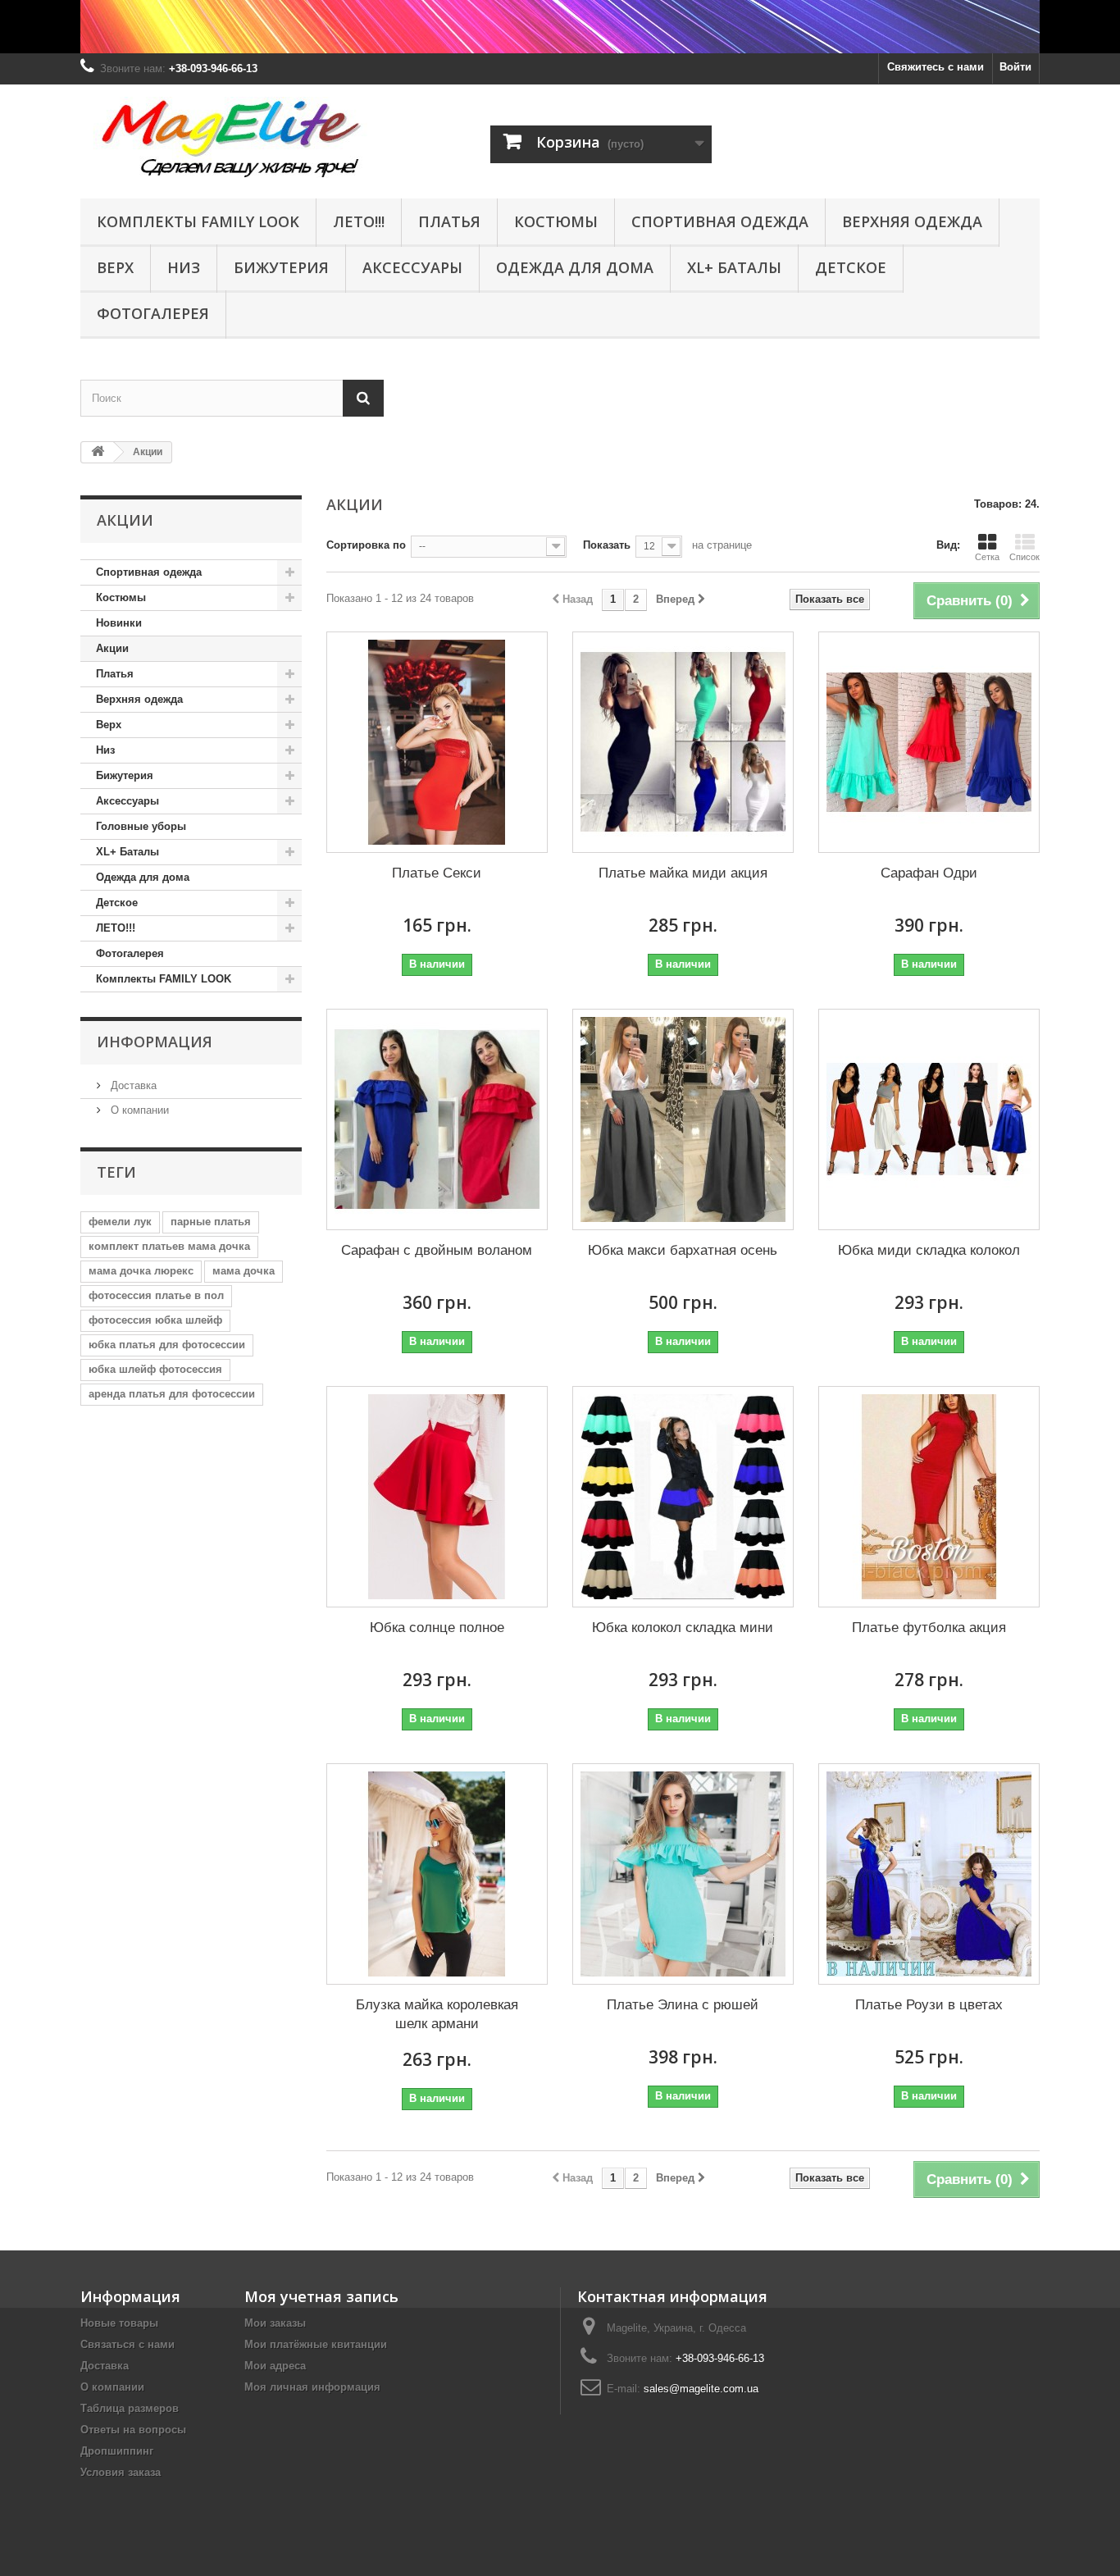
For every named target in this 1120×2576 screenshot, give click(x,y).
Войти (1015, 67)
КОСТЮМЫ (556, 221)
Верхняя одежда (912, 221)
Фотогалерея (153, 313)
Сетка (987, 557)
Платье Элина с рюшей (683, 2005)
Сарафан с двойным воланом (437, 1250)
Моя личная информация (312, 2387)
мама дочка (244, 1271)
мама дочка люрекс (141, 1271)
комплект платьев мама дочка (169, 1246)
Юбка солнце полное (437, 1628)
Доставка (132, 1085)
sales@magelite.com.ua (701, 2389)
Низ (184, 267)
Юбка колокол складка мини (683, 1628)
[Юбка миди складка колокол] (929, 1119)
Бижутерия (281, 267)
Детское (851, 267)
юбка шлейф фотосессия (155, 1369)
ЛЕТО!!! (359, 221)
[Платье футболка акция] (929, 1497)
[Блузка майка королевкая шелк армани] (437, 1874)
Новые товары (119, 2323)
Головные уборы (141, 826)
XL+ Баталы (734, 267)
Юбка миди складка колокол (929, 1250)
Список (1024, 557)
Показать (607, 545)
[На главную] (98, 452)
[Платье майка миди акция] (683, 742)
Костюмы (121, 597)
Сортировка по (366, 545)
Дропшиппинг (117, 2451)
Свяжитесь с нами (936, 67)
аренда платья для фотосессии (172, 1394)
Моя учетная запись (321, 2296)
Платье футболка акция (929, 1628)
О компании (138, 1110)
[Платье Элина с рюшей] (683, 1874)
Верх (115, 267)
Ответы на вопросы (133, 2430)
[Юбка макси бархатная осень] (683, 1119)
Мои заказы (275, 2323)
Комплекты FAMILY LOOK (198, 221)
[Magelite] (232, 137)
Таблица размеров (130, 2408)
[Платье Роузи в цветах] (929, 1874)
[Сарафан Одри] (929, 742)
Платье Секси (437, 873)
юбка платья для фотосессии (167, 1345)
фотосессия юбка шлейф (155, 1320)
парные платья (211, 1222)
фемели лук (120, 1222)
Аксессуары (412, 267)
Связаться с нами (127, 2344)
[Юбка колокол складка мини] (683, 1497)
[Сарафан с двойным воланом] (437, 1119)
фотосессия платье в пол (156, 1295)
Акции (112, 648)
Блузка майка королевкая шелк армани (437, 2014)
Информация (155, 1042)
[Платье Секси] (437, 742)
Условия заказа (121, 2472)
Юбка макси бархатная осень (683, 1250)
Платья (449, 221)
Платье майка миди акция (683, 873)
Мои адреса (275, 2366)
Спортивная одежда (720, 221)
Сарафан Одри (929, 873)
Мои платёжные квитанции (316, 2344)
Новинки (119, 623)
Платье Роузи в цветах (929, 2005)
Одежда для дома (575, 267)
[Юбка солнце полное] (437, 1497)
